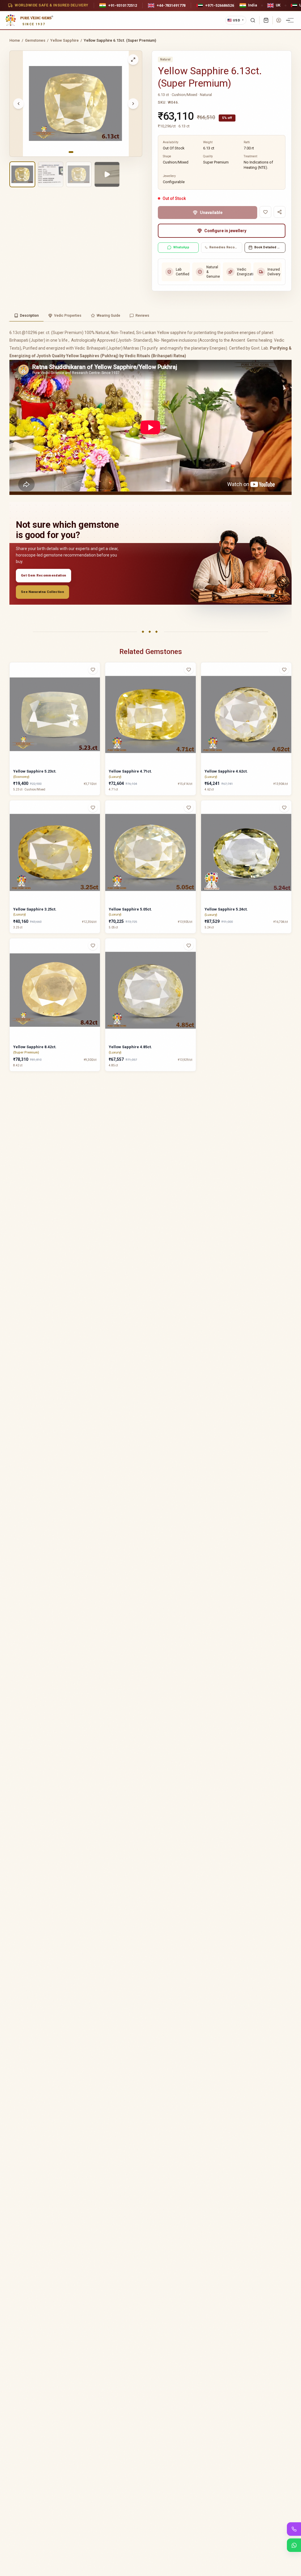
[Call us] (294, 2529)
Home (15, 40)
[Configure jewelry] (96, 692)
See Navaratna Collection (42, 592)
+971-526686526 (220, 5)
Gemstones (35, 40)
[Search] (253, 20)
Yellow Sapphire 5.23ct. (35, 771)
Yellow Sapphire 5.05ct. (130, 909)
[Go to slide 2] (76, 152)
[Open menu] (291, 20)
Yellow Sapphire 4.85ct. (130, 1047)
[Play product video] (107, 174)
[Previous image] (19, 104)
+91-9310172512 (123, 5)
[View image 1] (22, 174)
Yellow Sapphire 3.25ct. (35, 909)
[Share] (280, 212)
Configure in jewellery (225, 231)
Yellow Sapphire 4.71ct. (130, 771)
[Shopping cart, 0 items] (266, 20)
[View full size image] (133, 60)
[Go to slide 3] (79, 152)
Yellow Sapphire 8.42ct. (35, 1047)
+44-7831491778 (171, 5)
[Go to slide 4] (82, 152)
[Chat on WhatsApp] (294, 2545)
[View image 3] (79, 174)
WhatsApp (181, 247)
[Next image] (133, 104)
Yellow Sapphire (65, 40)
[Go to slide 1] (71, 152)
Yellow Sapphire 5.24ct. (226, 909)
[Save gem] (265, 212)
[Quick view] (96, 681)
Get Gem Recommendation (44, 575)
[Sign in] (279, 20)
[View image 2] (51, 174)
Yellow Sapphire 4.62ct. (226, 771)
